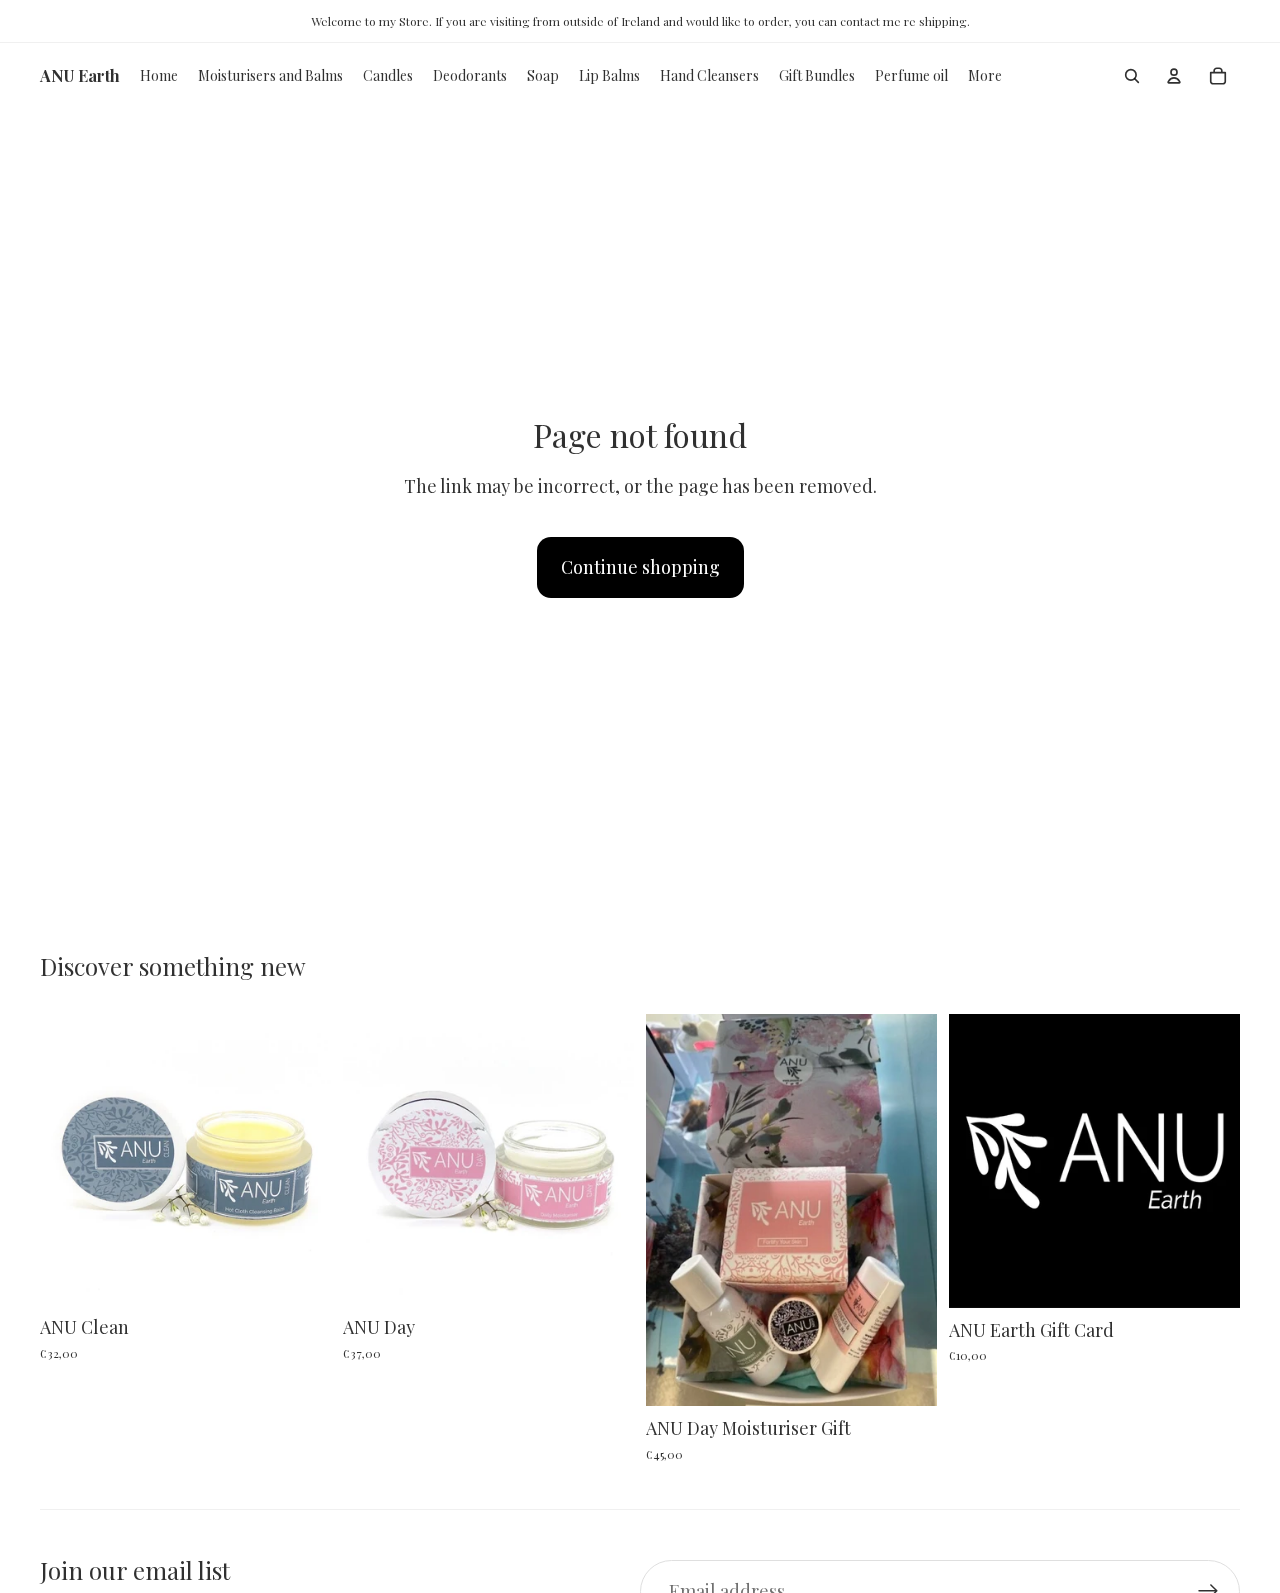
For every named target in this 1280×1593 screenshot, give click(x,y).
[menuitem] (985, 76)
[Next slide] (301, 1159)
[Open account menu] (1174, 76)
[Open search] (1132, 76)
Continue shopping (640, 567)
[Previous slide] (70, 1159)
